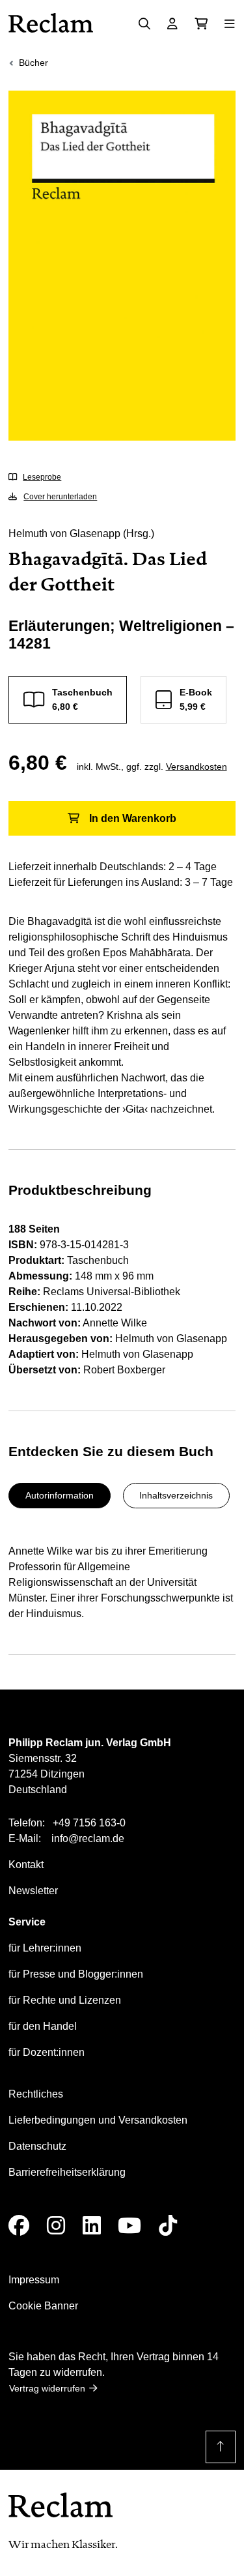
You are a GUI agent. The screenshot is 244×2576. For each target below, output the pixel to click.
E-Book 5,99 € (196, 699)
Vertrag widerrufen (47, 2388)
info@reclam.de (88, 1838)
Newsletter (33, 1891)
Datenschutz (37, 2146)
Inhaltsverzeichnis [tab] (176, 1495)
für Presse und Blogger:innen (76, 1974)
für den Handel (43, 2026)
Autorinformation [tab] (60, 1495)
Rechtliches (36, 2094)
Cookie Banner (43, 2306)
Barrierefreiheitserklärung (67, 2172)
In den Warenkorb (133, 818)
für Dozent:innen (47, 2052)
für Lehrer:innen (45, 1948)
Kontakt (26, 1865)
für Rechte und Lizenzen (65, 2000)
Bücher (34, 63)
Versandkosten (197, 767)
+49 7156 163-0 (89, 1823)
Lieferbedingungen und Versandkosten (98, 2120)
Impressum (34, 2280)
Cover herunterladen (60, 497)
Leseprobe (42, 477)
